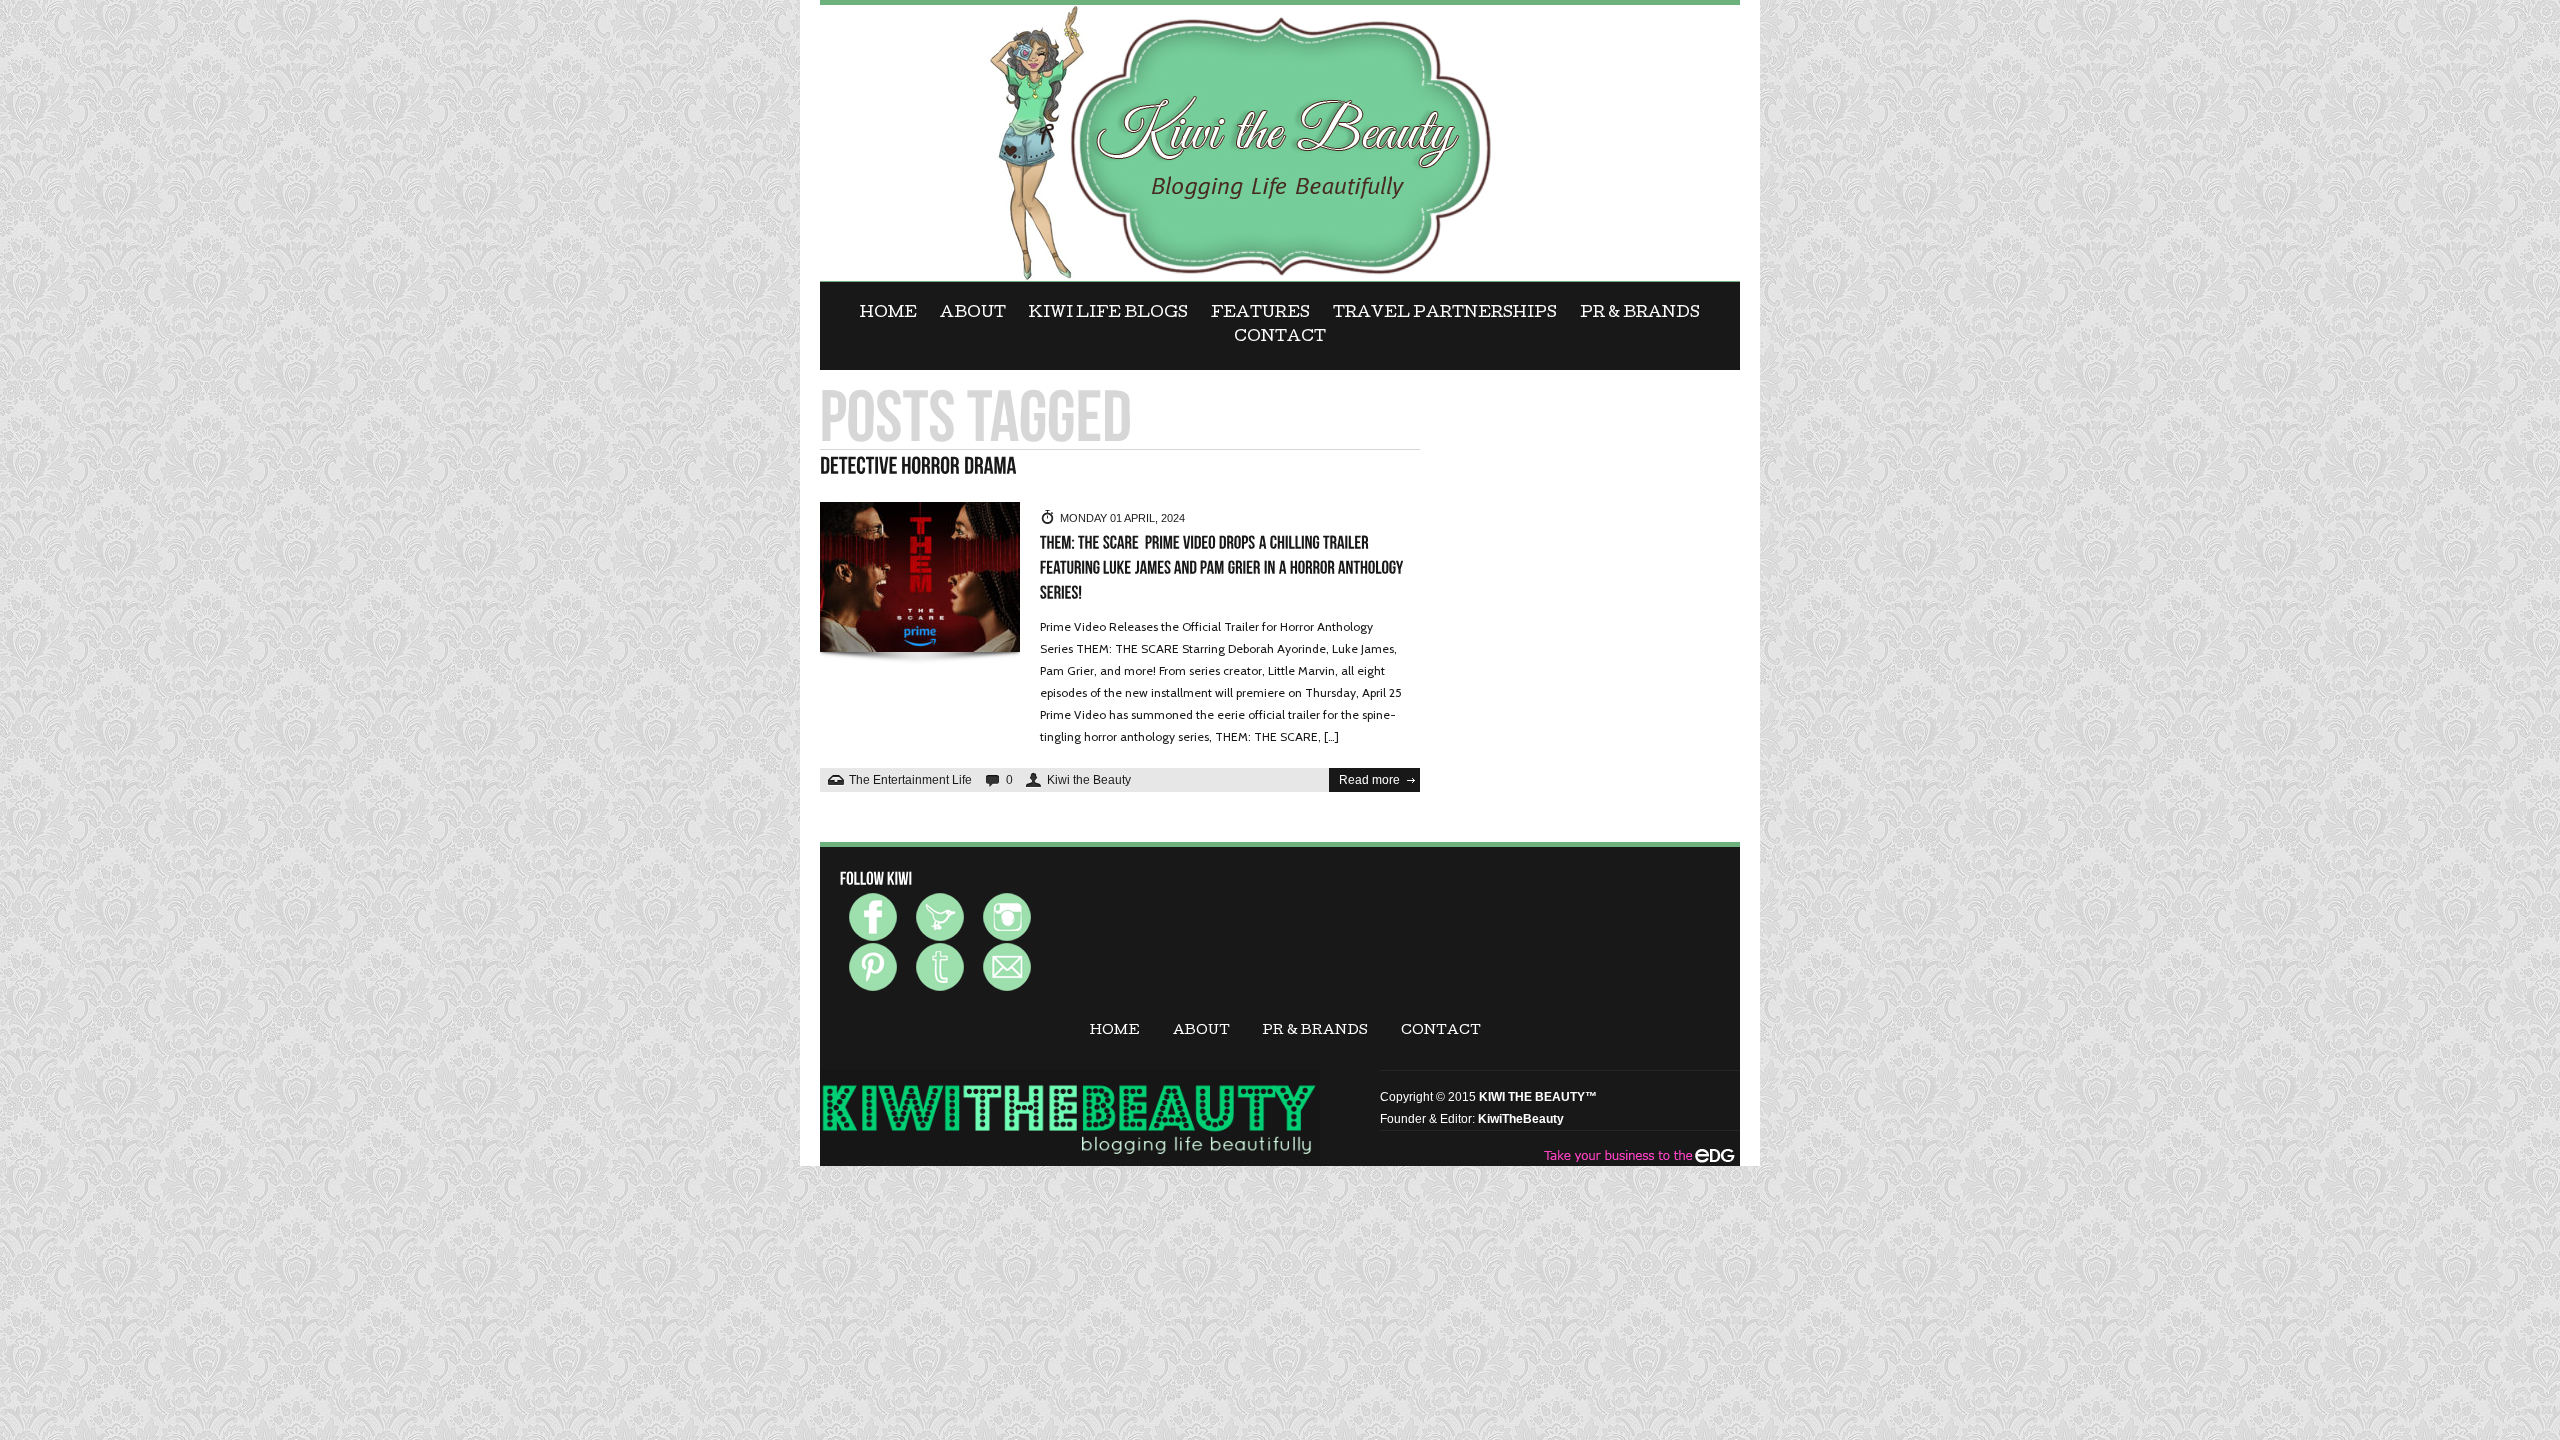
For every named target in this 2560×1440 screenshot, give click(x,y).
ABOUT (973, 314)
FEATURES (1260, 314)
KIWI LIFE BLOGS (1108, 314)
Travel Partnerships (1445, 314)
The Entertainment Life (910, 780)
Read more (1369, 780)
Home (888, 314)
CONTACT (1280, 338)
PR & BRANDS (1640, 314)
